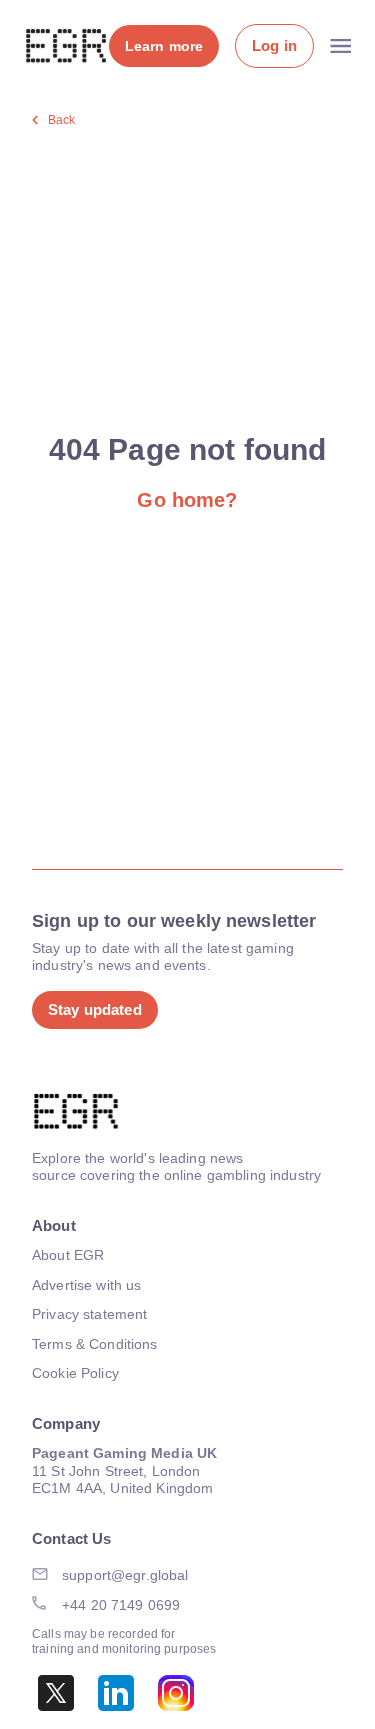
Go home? (187, 500)
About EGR (68, 1255)
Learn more (164, 46)
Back (62, 120)
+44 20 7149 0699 (121, 1605)
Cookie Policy (75, 1373)
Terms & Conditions (95, 1344)
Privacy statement (89, 1314)
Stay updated (95, 1009)
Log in (274, 45)
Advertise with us (86, 1285)
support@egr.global (125, 1575)
